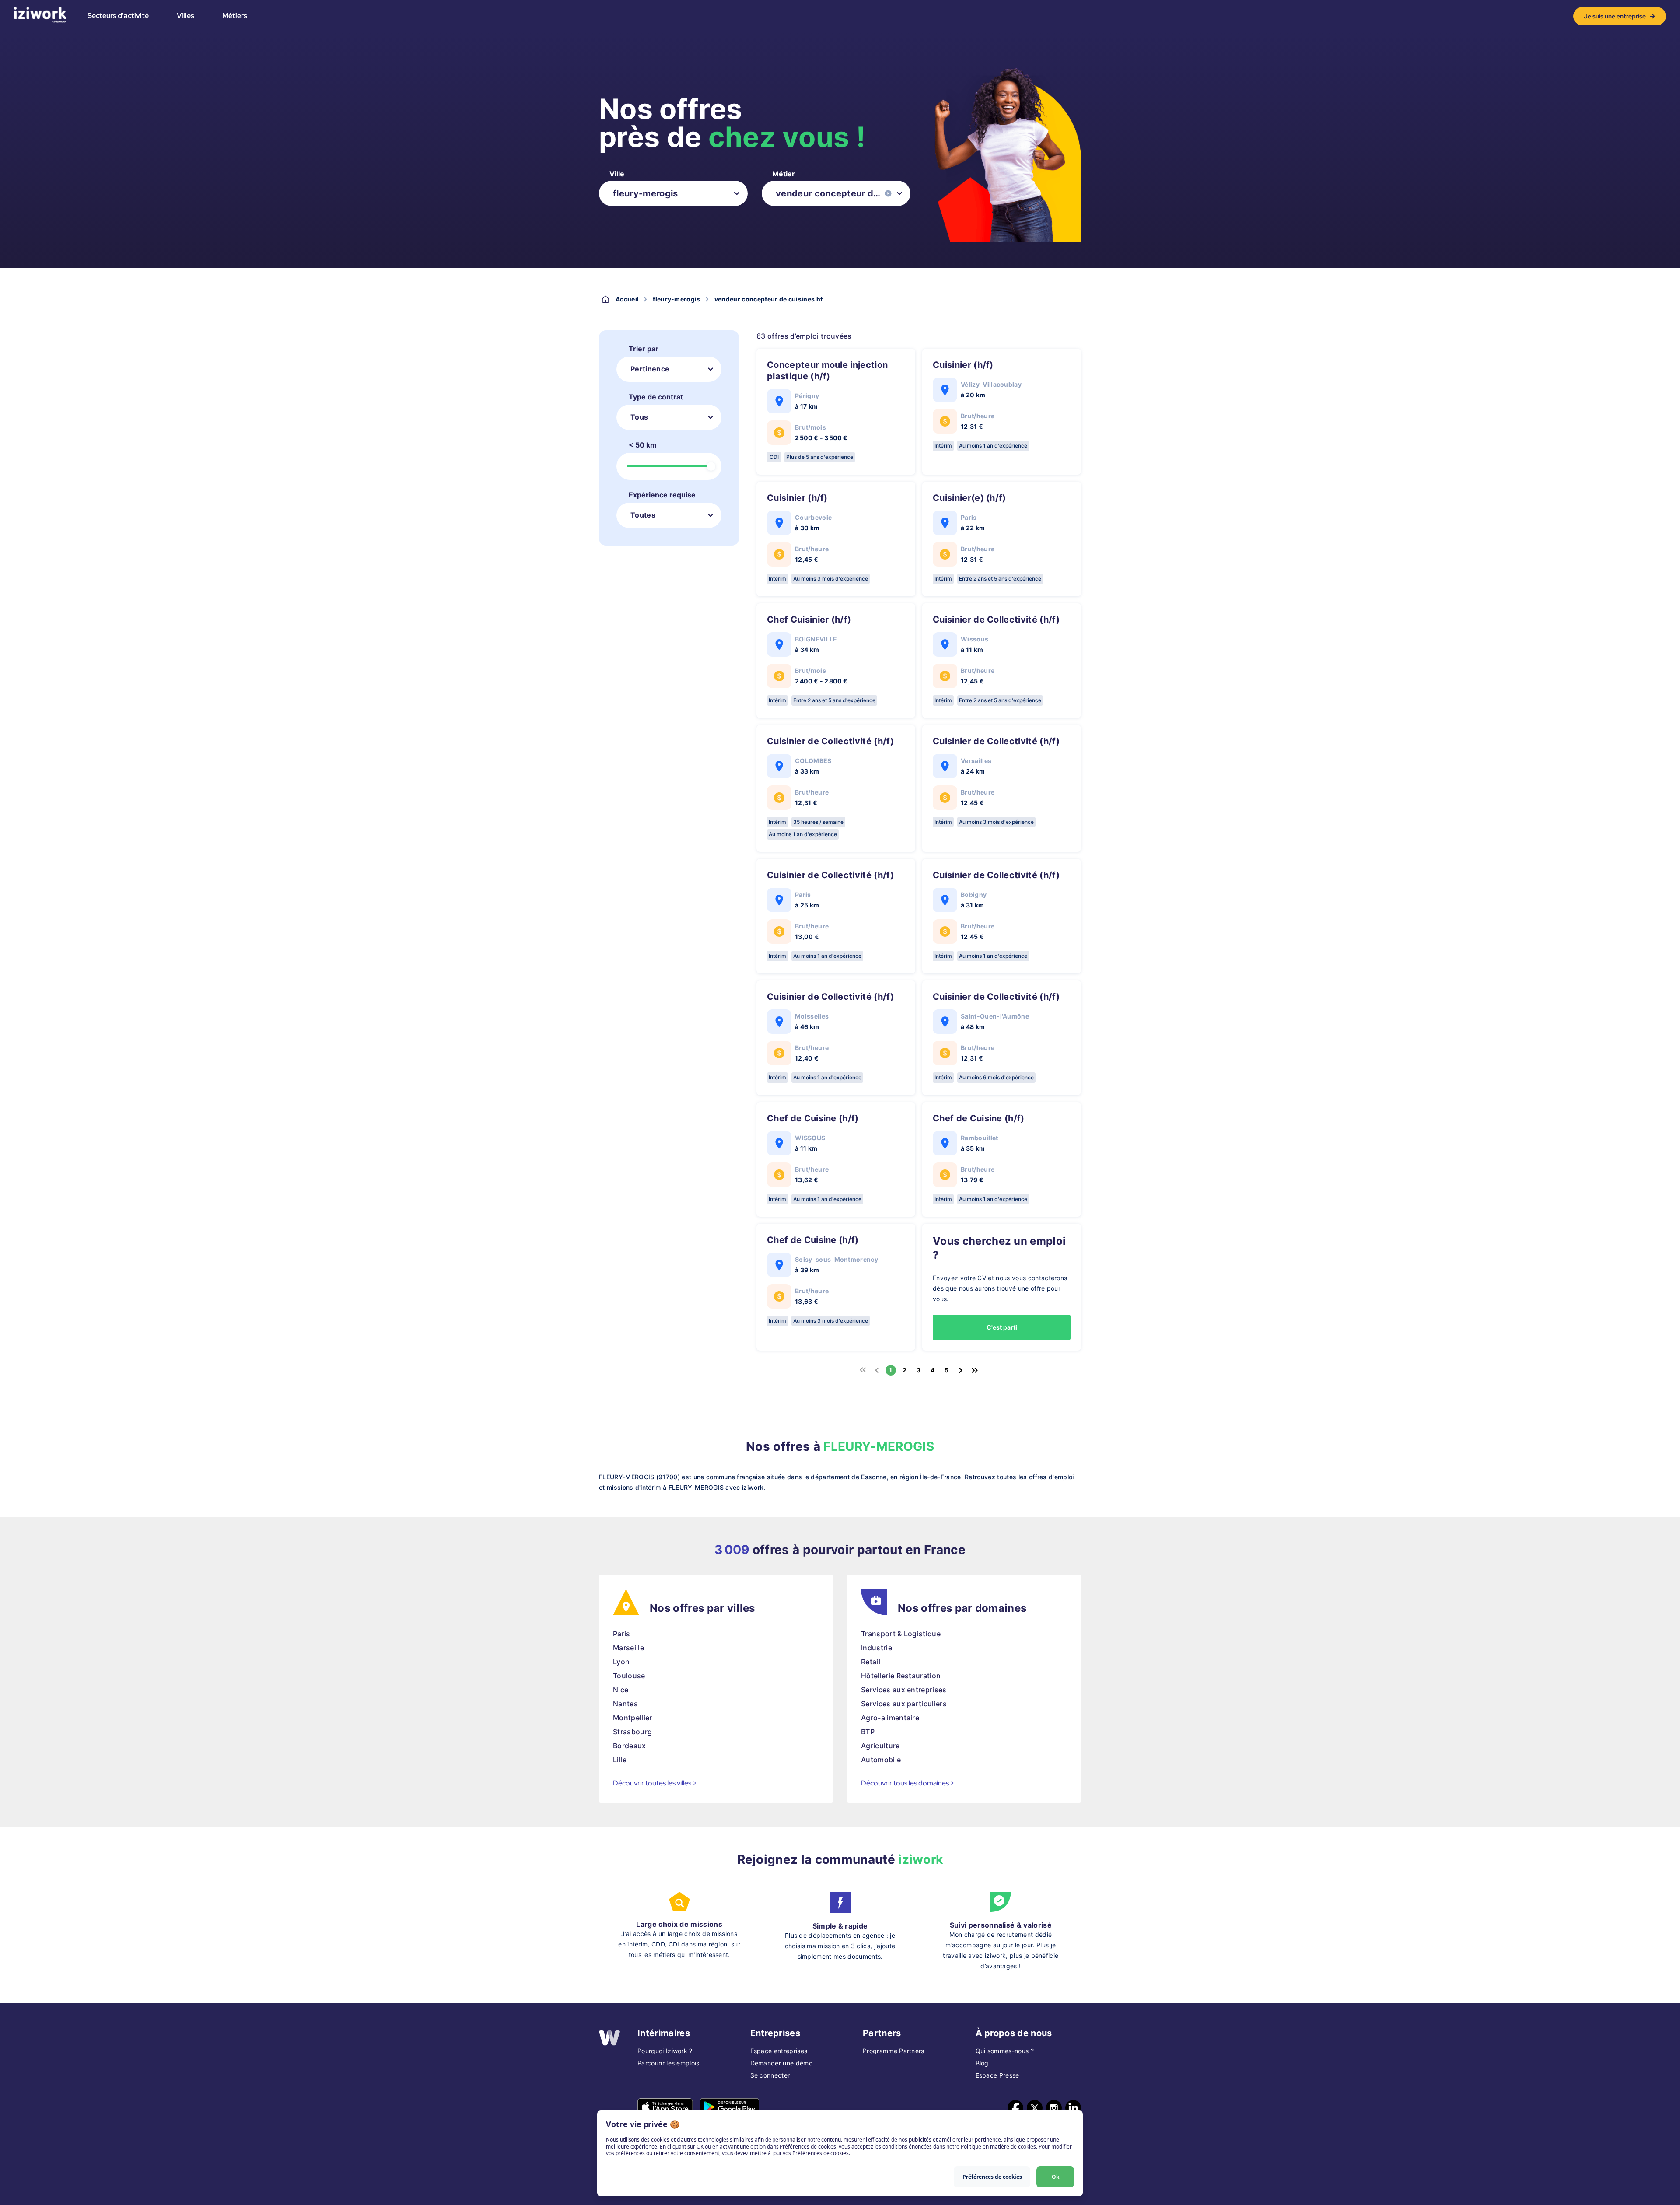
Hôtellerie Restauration (901, 1676)
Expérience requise (662, 495)
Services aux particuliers (904, 1704)
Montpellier (633, 1718)
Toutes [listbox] (643, 515)
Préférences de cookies (992, 2177)
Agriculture (880, 1746)
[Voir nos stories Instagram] (1054, 2108)
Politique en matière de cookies (998, 2147)
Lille (620, 1760)
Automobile (881, 1760)
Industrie (877, 1648)
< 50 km (643, 445)
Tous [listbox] (639, 417)
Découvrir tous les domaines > (908, 1783)
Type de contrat (656, 397)
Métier (784, 174)
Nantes (625, 1704)
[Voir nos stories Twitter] (1035, 2108)
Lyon (621, 1662)
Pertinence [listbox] (650, 369)
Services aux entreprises (904, 1690)
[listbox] (673, 193)
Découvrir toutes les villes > (655, 1783)
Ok (1055, 2177)
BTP (868, 1732)
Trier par (644, 349)
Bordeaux (630, 1746)
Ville (617, 174)
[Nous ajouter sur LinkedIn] (1073, 2108)
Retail (871, 1662)
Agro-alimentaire (890, 1718)
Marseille (628, 1648)
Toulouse (629, 1676)
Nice (621, 1690)
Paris (622, 1634)
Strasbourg (632, 1732)
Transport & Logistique (901, 1634)
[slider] (711, 466)
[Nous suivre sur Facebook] (1015, 2108)
